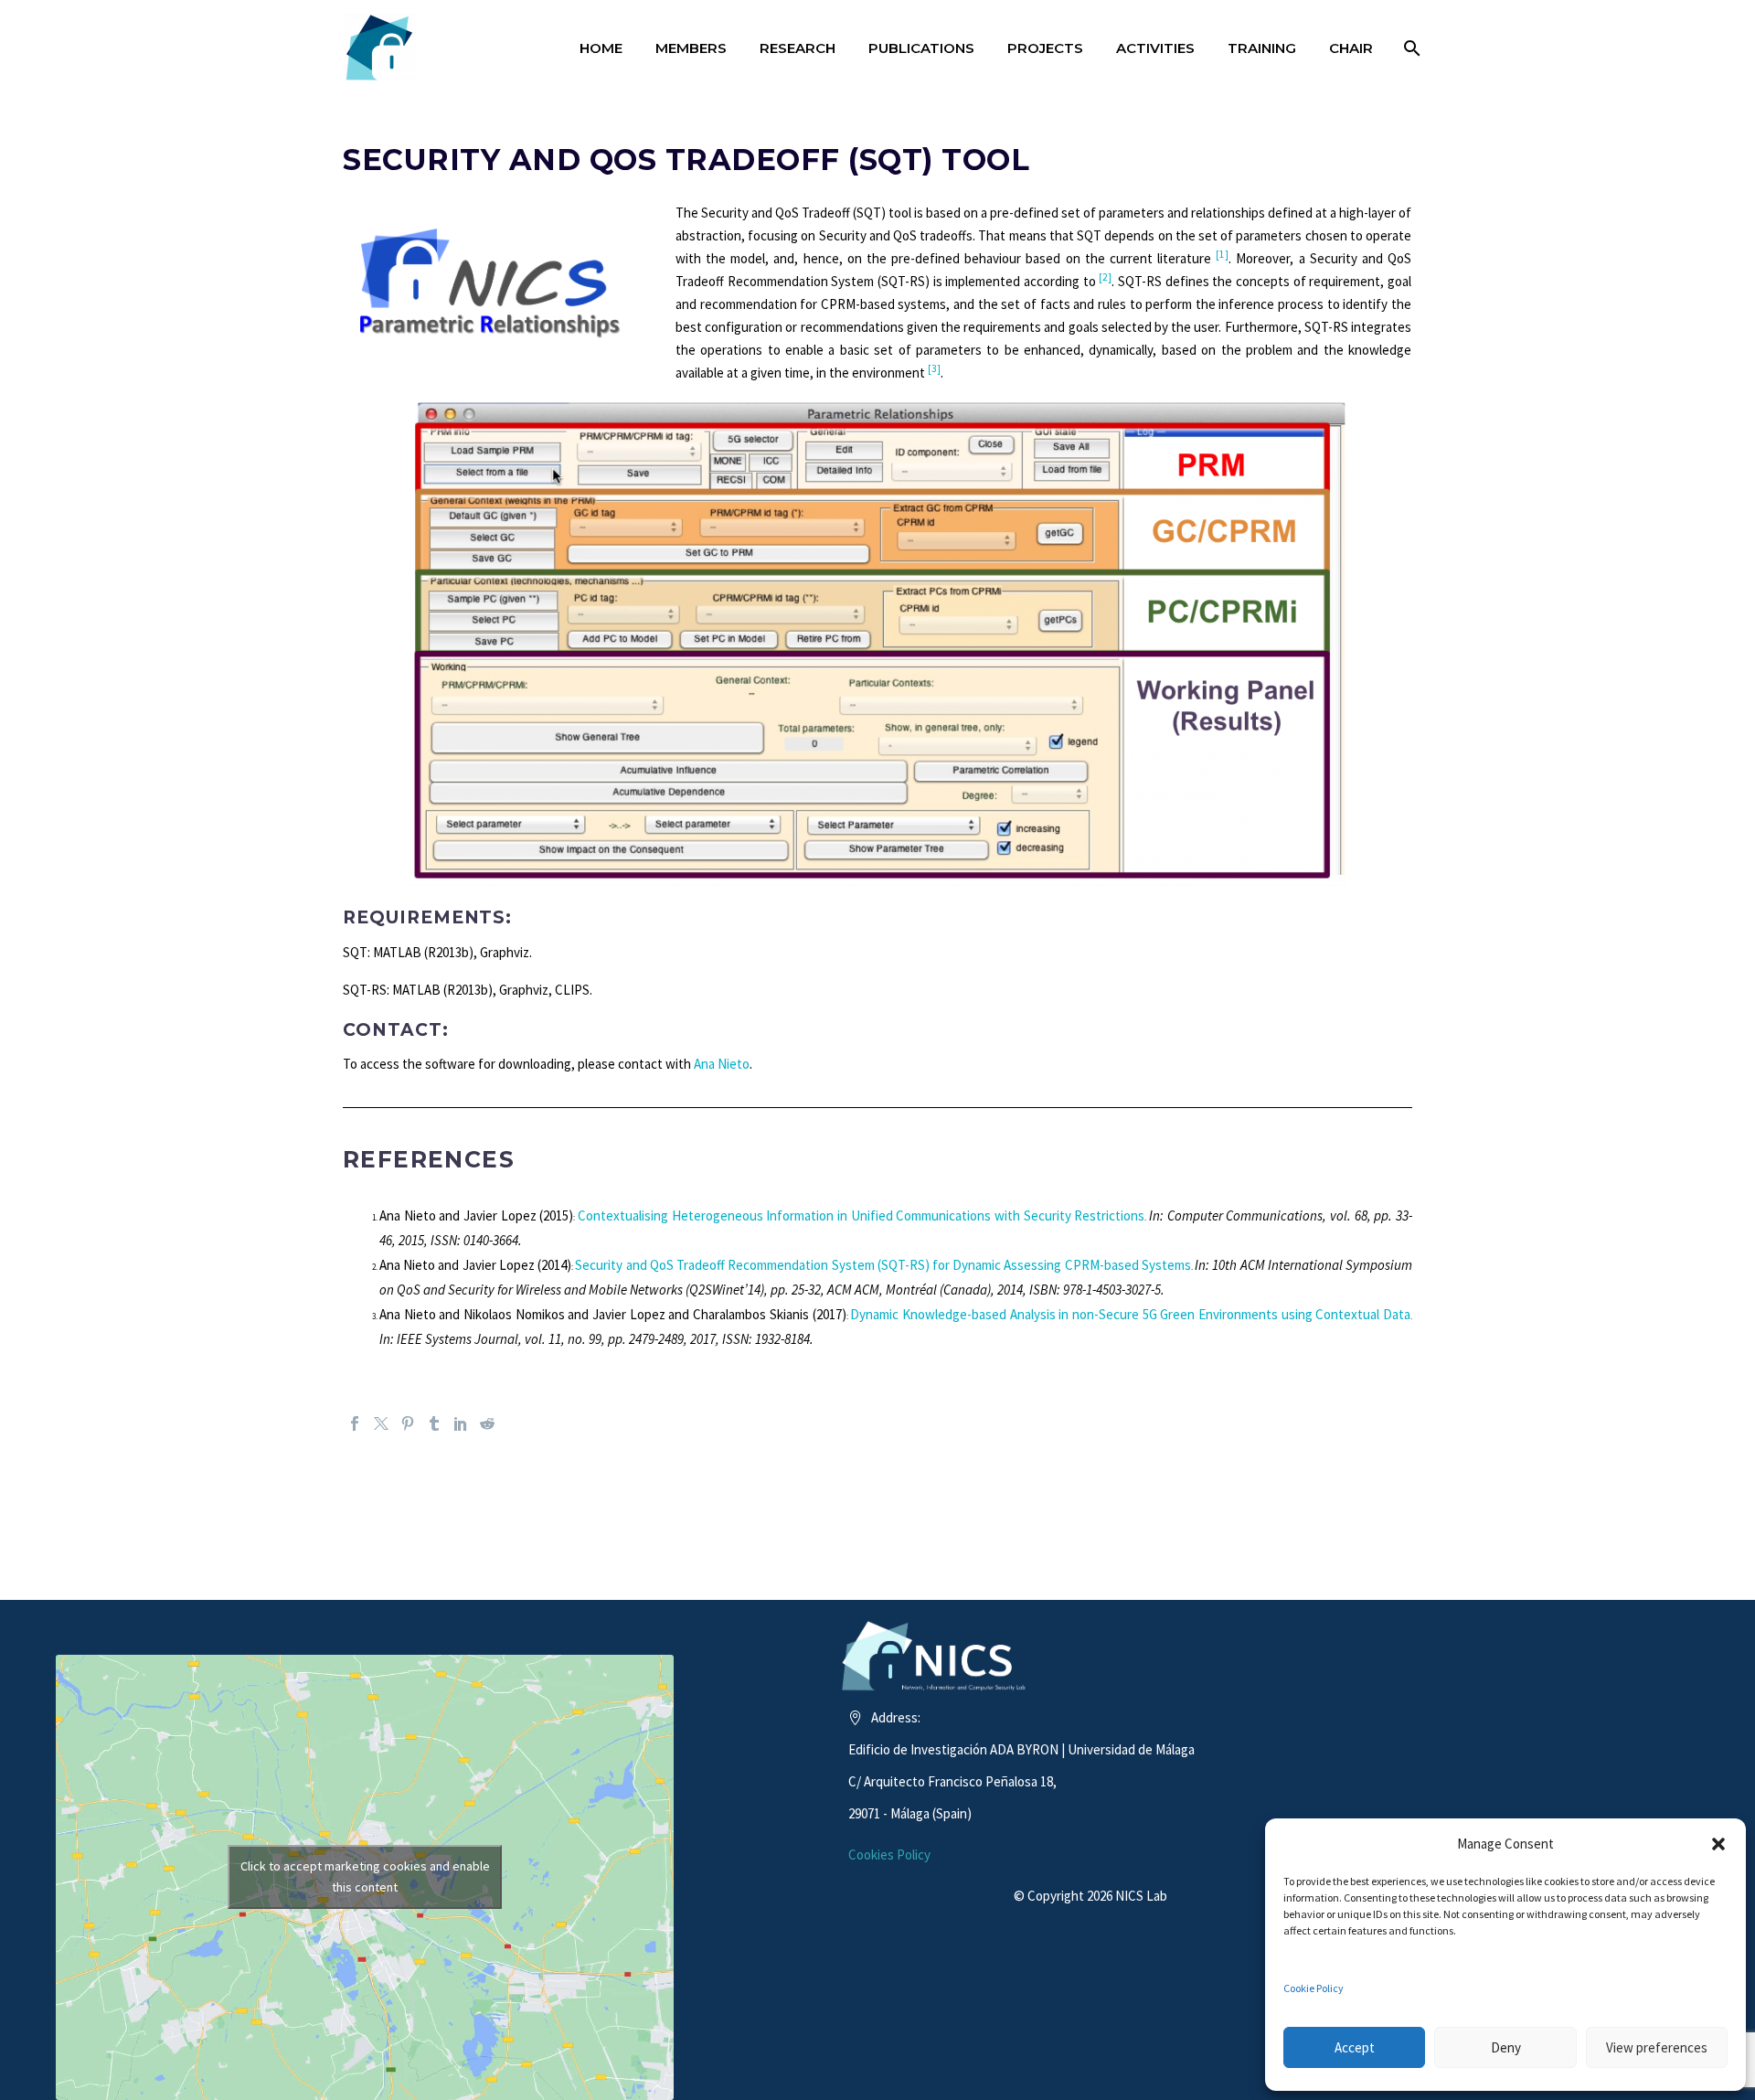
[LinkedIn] (461, 1423)
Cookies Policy (889, 1855)
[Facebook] (355, 1423)
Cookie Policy (1314, 1988)
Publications (921, 48)
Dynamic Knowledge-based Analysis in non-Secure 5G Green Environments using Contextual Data (1130, 1314)
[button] (1718, 1844)
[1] (1222, 254)
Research (798, 48)
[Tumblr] (434, 1423)
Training (1262, 48)
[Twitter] (381, 1423)
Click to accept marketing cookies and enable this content (365, 1876)
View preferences (1657, 2047)
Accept (1355, 2047)
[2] (1105, 277)
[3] (934, 368)
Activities (1155, 48)
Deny (1506, 2047)
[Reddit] (487, 1423)
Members (691, 48)
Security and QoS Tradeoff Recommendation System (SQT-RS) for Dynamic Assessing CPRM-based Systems (883, 1265)
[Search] (1410, 48)
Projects (1045, 48)
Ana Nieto (722, 1064)
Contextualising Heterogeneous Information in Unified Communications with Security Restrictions (861, 1215)
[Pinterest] (408, 1423)
